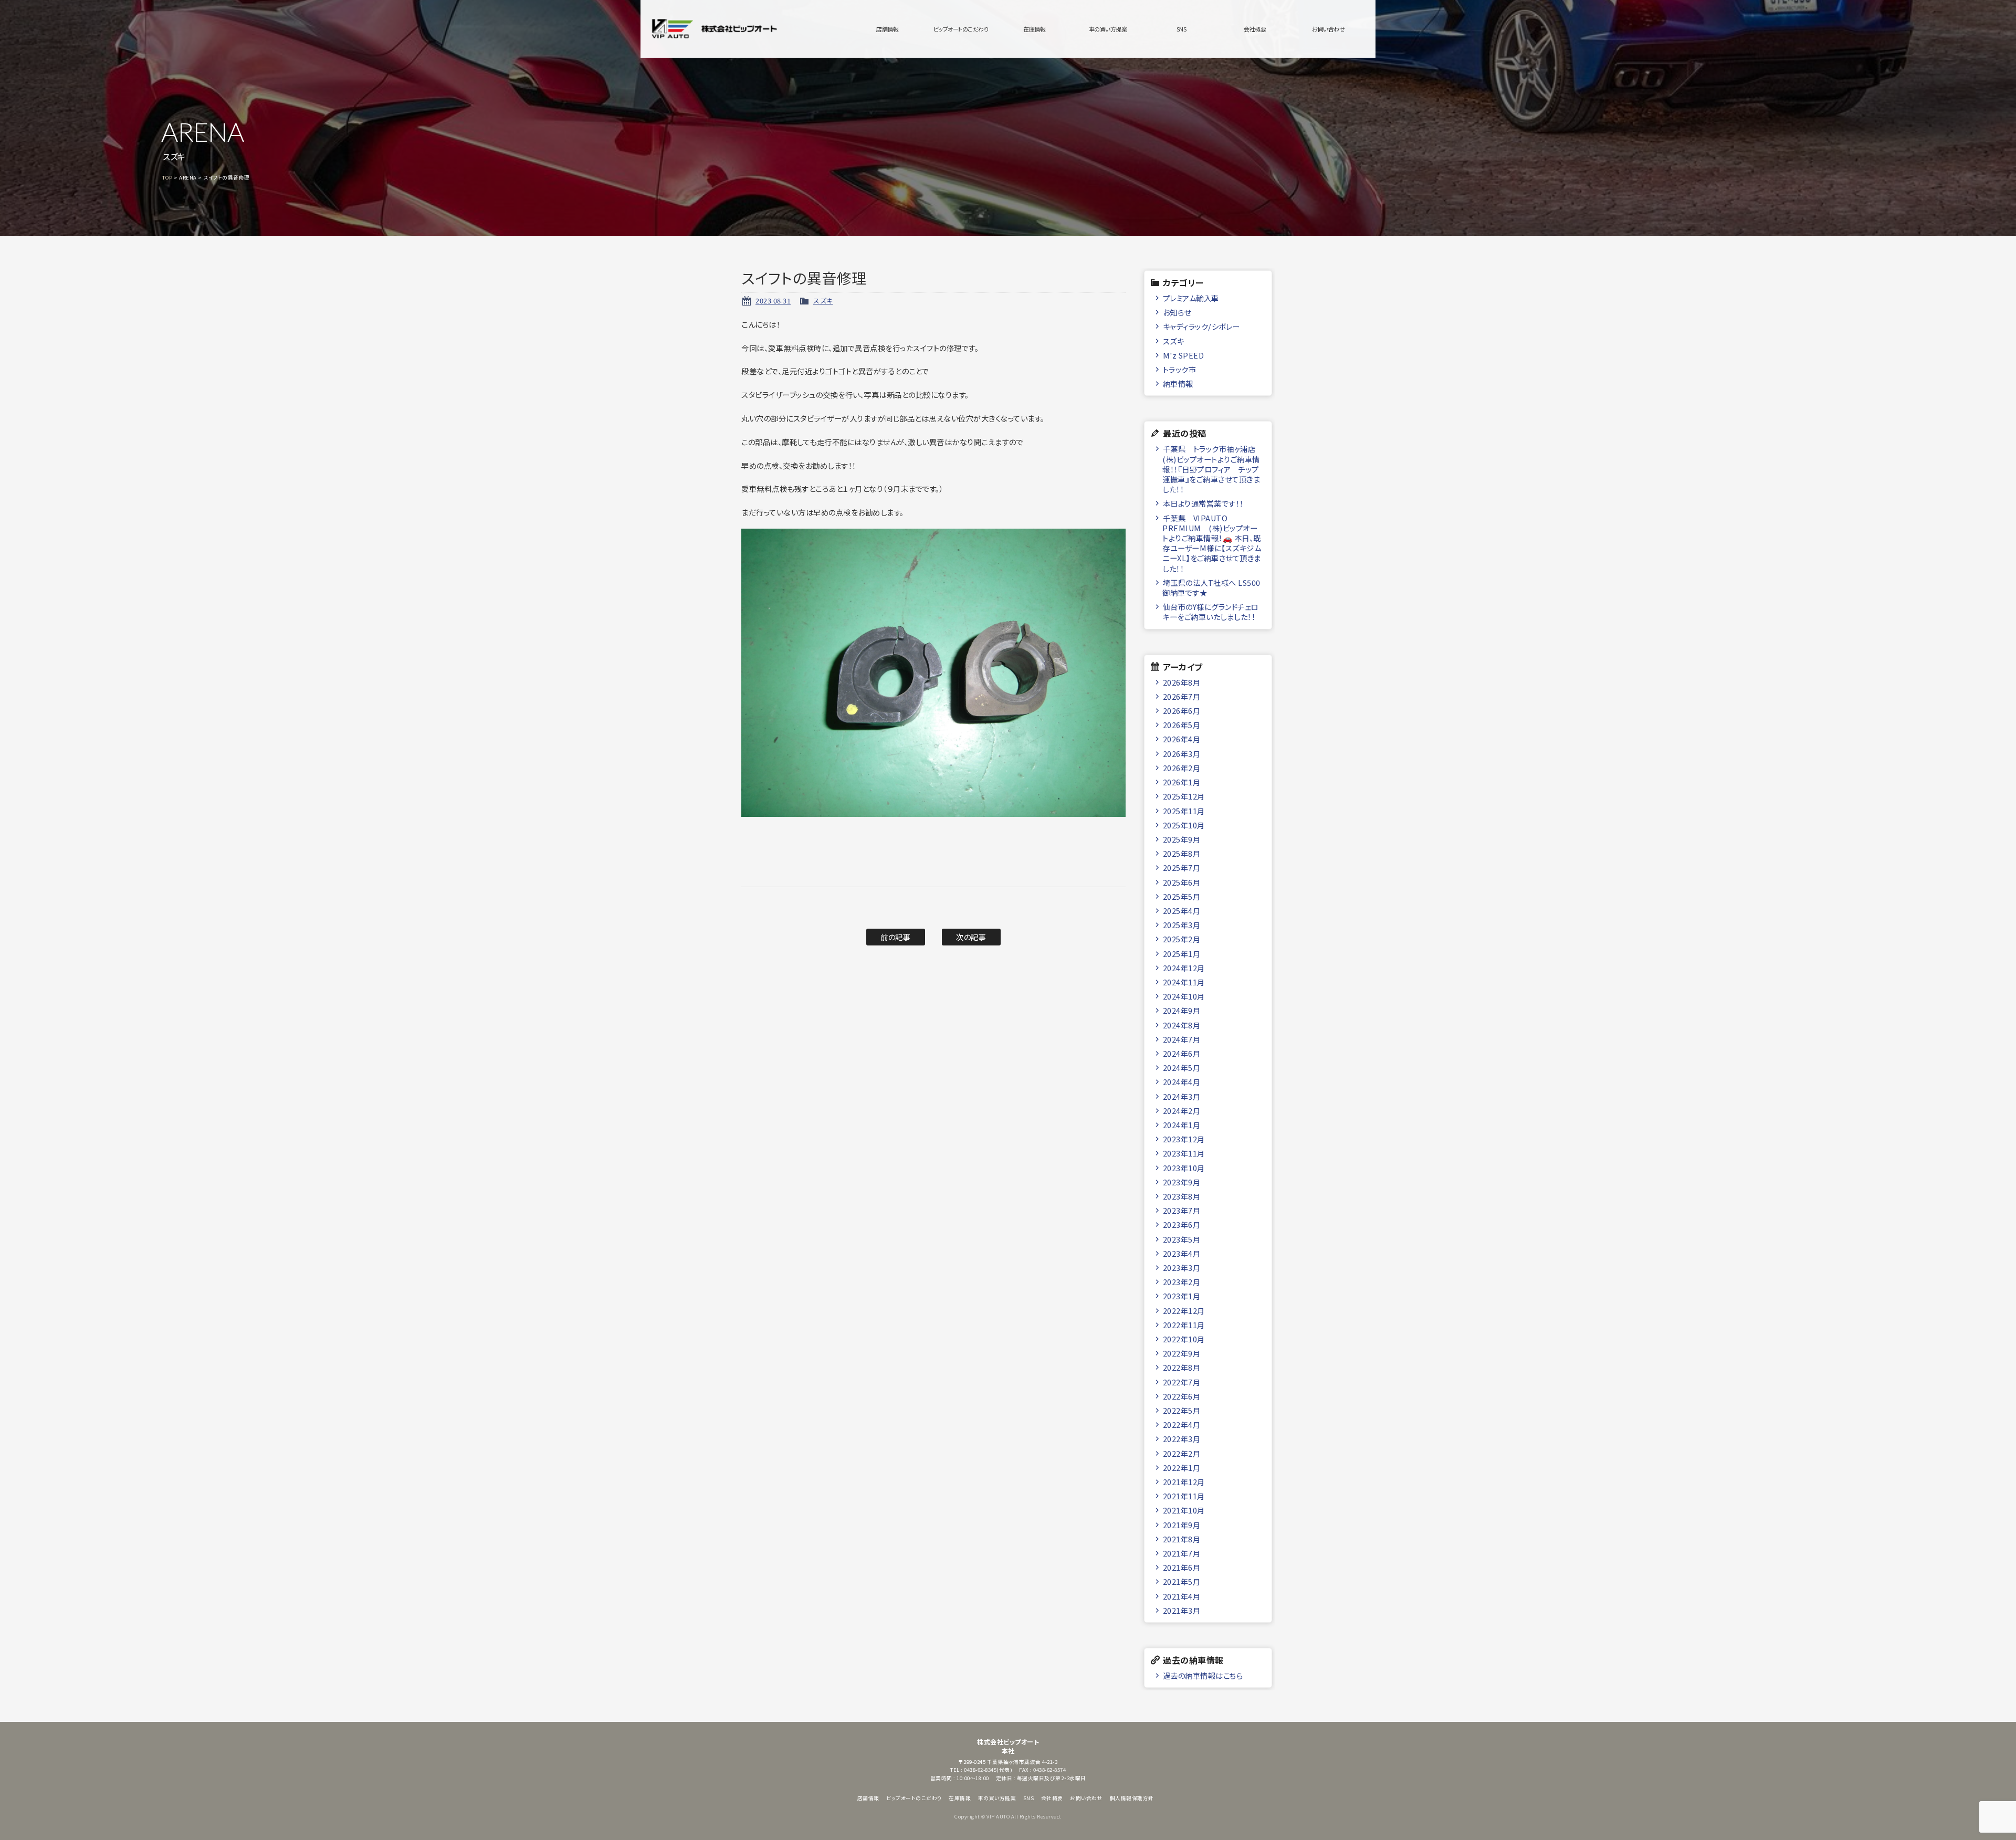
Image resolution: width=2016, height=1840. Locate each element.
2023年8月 (1182, 1196)
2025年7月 (1182, 868)
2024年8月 (1182, 1025)
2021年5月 (1182, 1581)
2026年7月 (1182, 696)
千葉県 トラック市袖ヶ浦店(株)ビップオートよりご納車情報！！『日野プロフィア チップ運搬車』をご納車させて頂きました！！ (1211, 469)
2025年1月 (1182, 954)
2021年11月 (1184, 1496)
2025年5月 (1182, 896)
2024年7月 (1182, 1039)
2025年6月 (1182, 882)
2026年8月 (1182, 682)
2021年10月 (1184, 1510)
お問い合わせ (1328, 29)
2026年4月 (1182, 739)
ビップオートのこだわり (961, 29)
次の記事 (971, 937)
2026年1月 (1182, 782)
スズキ (823, 301)
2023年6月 (1182, 1224)
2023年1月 (1182, 1296)
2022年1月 (1182, 1468)
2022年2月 (1182, 1453)
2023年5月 (1182, 1239)
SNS (1182, 29)
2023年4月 (1182, 1253)
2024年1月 (1182, 1125)
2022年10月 (1184, 1339)
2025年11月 (1184, 811)
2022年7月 (1182, 1382)
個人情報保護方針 (1132, 1798)
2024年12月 (1184, 968)
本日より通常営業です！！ (1203, 503)
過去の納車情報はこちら (1203, 1675)
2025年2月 (1182, 939)
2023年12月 (1184, 1139)
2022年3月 (1182, 1439)
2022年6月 (1182, 1396)
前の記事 (895, 937)
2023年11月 (1184, 1153)
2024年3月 (1182, 1096)
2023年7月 (1182, 1210)
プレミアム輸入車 (1191, 298)
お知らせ (1177, 312)
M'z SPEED (1184, 355)
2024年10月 (1184, 996)
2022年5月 (1182, 1410)
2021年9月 (1182, 1525)
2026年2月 (1182, 768)
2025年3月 (1182, 925)
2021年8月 (1182, 1539)
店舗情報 (887, 29)
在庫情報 (1034, 29)
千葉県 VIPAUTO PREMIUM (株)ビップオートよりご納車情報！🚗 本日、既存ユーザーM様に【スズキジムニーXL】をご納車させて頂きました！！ (1212, 543)
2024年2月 (1182, 1111)
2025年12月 (1184, 796)
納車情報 (1178, 383)
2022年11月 (1184, 1325)
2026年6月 (1182, 711)
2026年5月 (1182, 725)
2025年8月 (1182, 853)
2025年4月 (1182, 911)
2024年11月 (1184, 982)
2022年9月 (1182, 1353)
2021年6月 (1182, 1567)
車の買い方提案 (1108, 29)
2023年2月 (1182, 1282)
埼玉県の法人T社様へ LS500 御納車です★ (1211, 587)
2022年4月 (1182, 1424)
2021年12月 (1184, 1482)
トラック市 (1180, 369)
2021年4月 (1182, 1596)
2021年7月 (1182, 1553)
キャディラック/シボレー (1201, 326)
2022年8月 (1182, 1367)
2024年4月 (1182, 1082)
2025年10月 (1184, 825)
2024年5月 (1182, 1068)
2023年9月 (1182, 1182)
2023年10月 (1184, 1168)
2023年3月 (1182, 1268)
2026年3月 (1182, 754)
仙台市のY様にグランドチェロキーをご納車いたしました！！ (1210, 612)
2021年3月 (1182, 1610)
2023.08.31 (773, 301)
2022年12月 (1184, 1311)
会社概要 (1255, 29)
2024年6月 (1182, 1053)
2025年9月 (1182, 839)
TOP (167, 177)
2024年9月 (1182, 1010)
